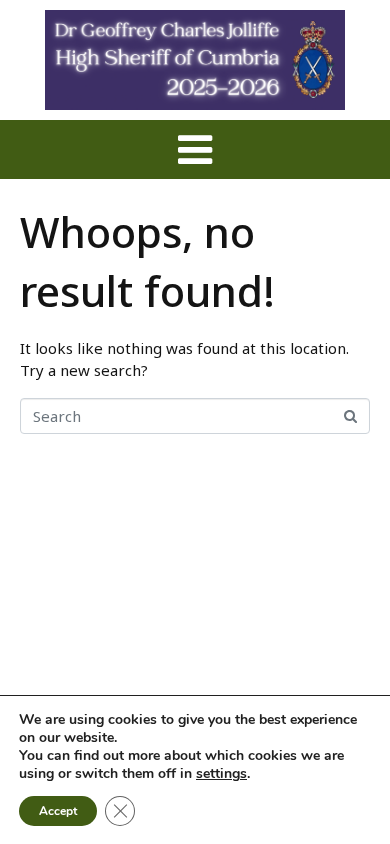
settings (221, 774)
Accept (58, 811)
